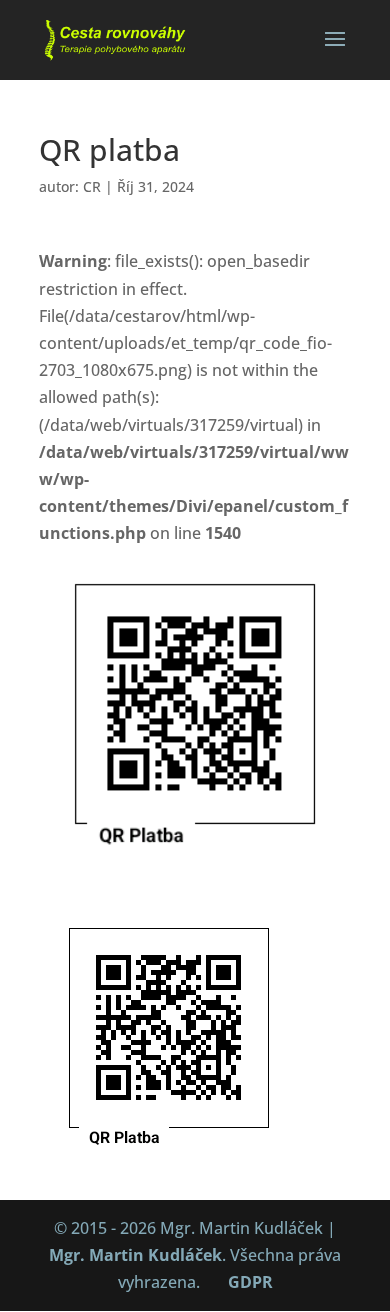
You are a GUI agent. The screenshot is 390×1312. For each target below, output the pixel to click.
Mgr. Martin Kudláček (135, 1255)
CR (92, 186)
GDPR (250, 1282)
